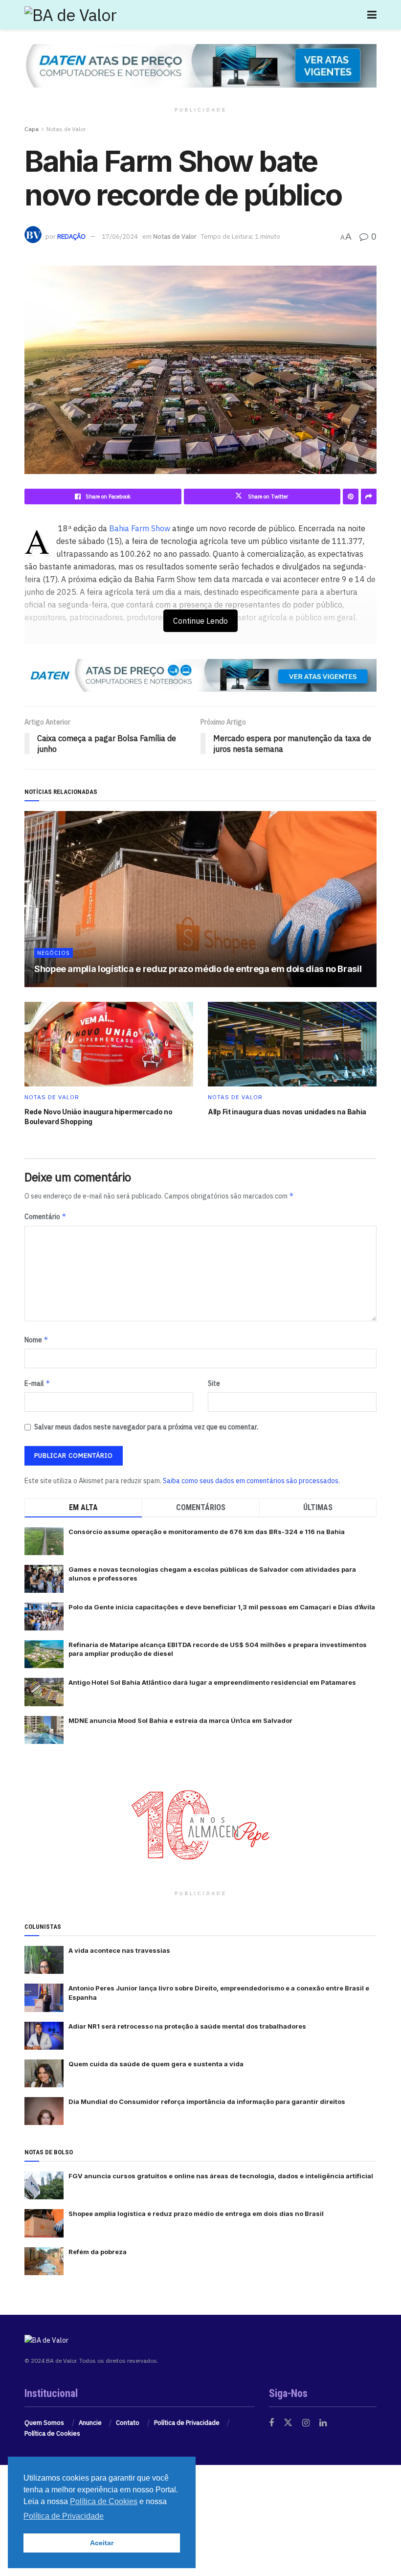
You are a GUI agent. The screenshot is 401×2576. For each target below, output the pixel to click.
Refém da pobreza (98, 2252)
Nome (36, 1340)
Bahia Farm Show (140, 528)
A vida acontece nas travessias (119, 1950)
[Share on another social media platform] (369, 497)
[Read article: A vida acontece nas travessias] (44, 1960)
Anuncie (90, 2423)
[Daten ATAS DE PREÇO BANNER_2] (200, 675)
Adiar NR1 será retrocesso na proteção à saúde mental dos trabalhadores (187, 2026)
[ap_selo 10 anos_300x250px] (200, 1824)
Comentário (45, 1216)
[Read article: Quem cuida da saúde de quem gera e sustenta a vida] (44, 2073)
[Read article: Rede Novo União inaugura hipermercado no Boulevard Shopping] (109, 1044)
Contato (128, 2423)
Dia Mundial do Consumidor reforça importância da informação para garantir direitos (207, 2101)
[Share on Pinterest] (351, 497)
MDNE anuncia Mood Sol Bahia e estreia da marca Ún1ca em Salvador (180, 1720)
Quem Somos (44, 2423)
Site (214, 1383)
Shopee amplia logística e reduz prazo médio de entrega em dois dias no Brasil (198, 969)
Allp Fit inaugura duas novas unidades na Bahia (287, 1112)
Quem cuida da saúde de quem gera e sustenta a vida (156, 2064)
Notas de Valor (66, 129)
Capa (32, 129)
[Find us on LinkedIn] (323, 2423)
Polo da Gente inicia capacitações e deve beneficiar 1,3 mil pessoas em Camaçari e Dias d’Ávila (222, 1607)
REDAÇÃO (71, 237)
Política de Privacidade (187, 2423)
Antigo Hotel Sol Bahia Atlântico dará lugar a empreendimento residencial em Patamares (212, 1682)
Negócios (54, 953)
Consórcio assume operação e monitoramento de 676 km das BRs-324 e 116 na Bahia (207, 1532)
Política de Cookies (52, 2433)
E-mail (37, 1383)
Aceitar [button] (102, 2543)
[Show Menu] (372, 15)
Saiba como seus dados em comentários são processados (251, 1481)
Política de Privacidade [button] (64, 2516)
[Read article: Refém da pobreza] (44, 2261)
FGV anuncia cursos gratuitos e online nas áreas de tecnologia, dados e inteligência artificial (221, 2176)
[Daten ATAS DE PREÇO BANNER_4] (200, 65)
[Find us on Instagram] (306, 2423)
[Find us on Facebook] (271, 2423)
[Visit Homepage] (71, 15)
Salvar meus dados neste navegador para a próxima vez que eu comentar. (146, 1427)
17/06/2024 (120, 237)
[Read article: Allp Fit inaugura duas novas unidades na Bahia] (292, 1044)
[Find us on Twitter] (288, 2423)
